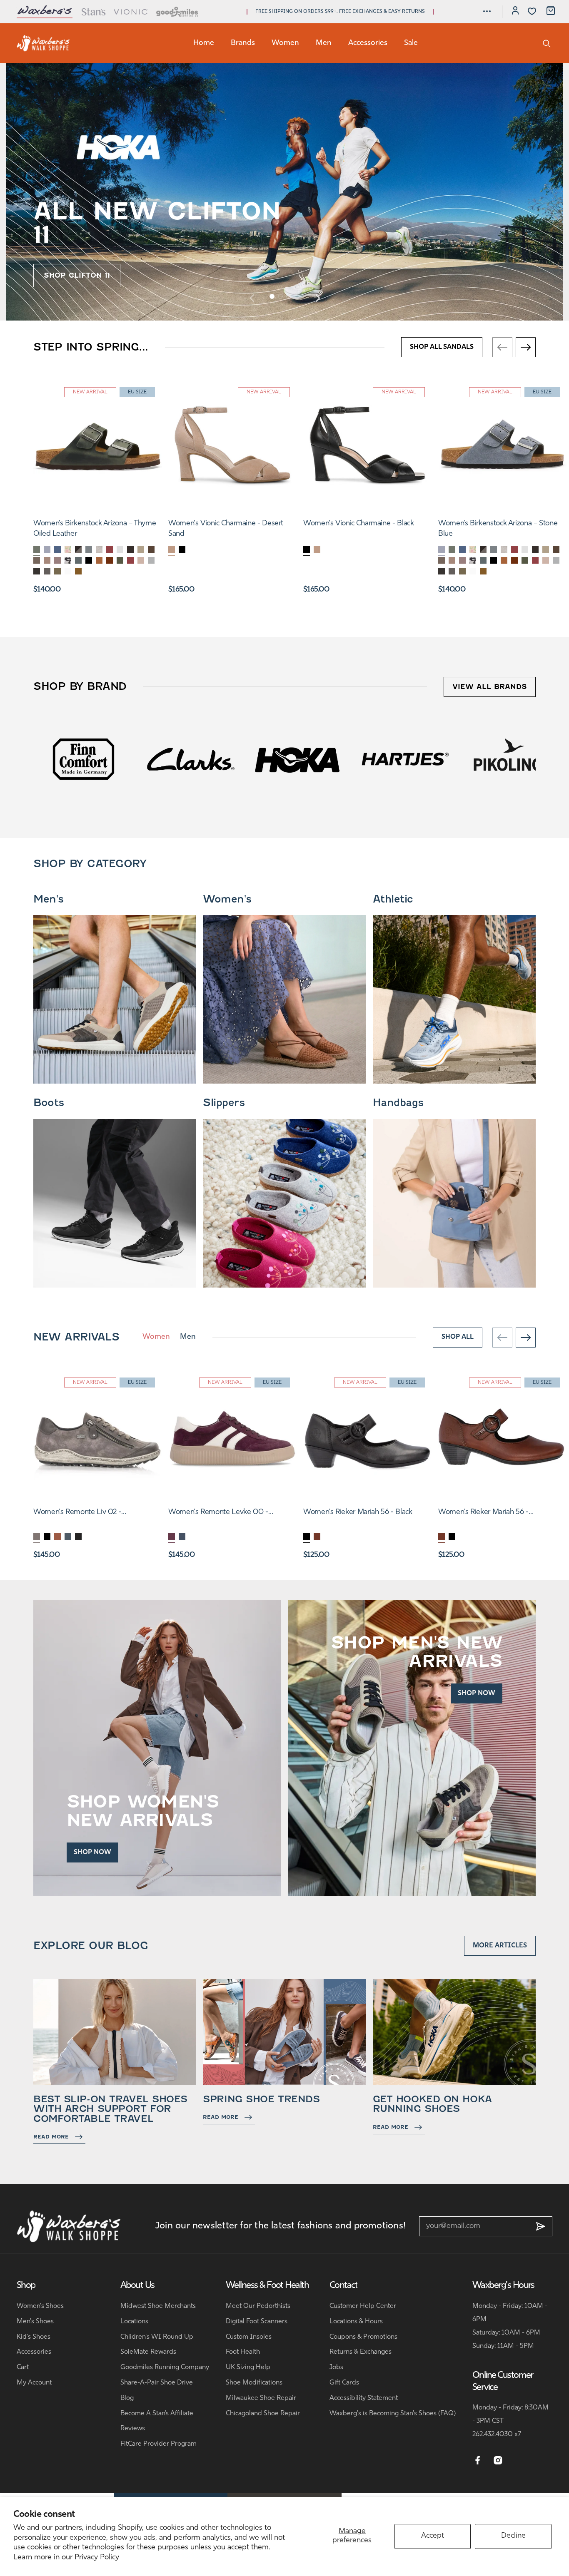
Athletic (393, 899)
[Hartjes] (191, 759)
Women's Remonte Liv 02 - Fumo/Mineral (77, 1513)
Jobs (336, 2367)
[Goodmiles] (177, 12)
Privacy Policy (97, 2558)
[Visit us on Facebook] (478, 2461)
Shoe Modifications (254, 2383)
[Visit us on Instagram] (498, 2461)
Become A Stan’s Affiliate (157, 2414)
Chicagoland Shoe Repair (263, 2414)
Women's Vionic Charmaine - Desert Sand (226, 529)
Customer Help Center (363, 2306)
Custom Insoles (249, 2337)
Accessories (368, 43)
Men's (49, 899)
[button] (487, 11)
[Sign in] (515, 12)
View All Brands (490, 687)
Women (285, 43)
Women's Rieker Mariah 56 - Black (358, 1512)
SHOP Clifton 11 (77, 275)
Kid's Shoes (34, 2337)
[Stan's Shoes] (43, 43)
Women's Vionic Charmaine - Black (358, 524)
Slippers (224, 1103)
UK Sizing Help (248, 2367)
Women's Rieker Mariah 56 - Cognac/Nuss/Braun (483, 1513)
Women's (227, 899)
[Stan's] (93, 12)
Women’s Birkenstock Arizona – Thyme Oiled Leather (95, 529)
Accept (433, 2536)
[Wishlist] (532, 11)
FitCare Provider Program (158, 2444)
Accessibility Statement (364, 2398)
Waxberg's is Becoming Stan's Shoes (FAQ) (393, 2414)
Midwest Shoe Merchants (158, 2306)
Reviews (133, 2429)
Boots (49, 1103)
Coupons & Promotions (363, 2337)
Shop (26, 2286)
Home (204, 43)
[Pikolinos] (298, 759)
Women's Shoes (40, 2306)
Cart (23, 2367)
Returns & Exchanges (361, 2352)
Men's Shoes (35, 2322)
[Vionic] (131, 12)
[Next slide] (317, 298)
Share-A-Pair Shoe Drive (157, 2383)
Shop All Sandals (442, 347)
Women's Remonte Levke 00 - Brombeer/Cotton (218, 1513)
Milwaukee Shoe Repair (261, 2398)
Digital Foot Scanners (257, 2322)
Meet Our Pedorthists (258, 2306)
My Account (34, 2383)
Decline (513, 2536)
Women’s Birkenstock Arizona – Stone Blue (498, 529)
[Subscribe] (541, 2226)
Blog (127, 2398)
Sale (411, 43)
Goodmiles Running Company (165, 2367)
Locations (134, 2322)
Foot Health (243, 2352)
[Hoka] (84, 759)
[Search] (547, 43)
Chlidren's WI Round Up (157, 2337)
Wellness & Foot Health (267, 2286)
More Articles (500, 1946)
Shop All (458, 1337)
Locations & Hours (356, 2322)
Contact (343, 2286)
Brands (243, 43)
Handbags (398, 1103)
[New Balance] (512, 759)
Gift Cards (344, 2383)
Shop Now (92, 1852)
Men (324, 43)
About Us (137, 2286)
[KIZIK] (405, 759)
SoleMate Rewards (148, 2352)
